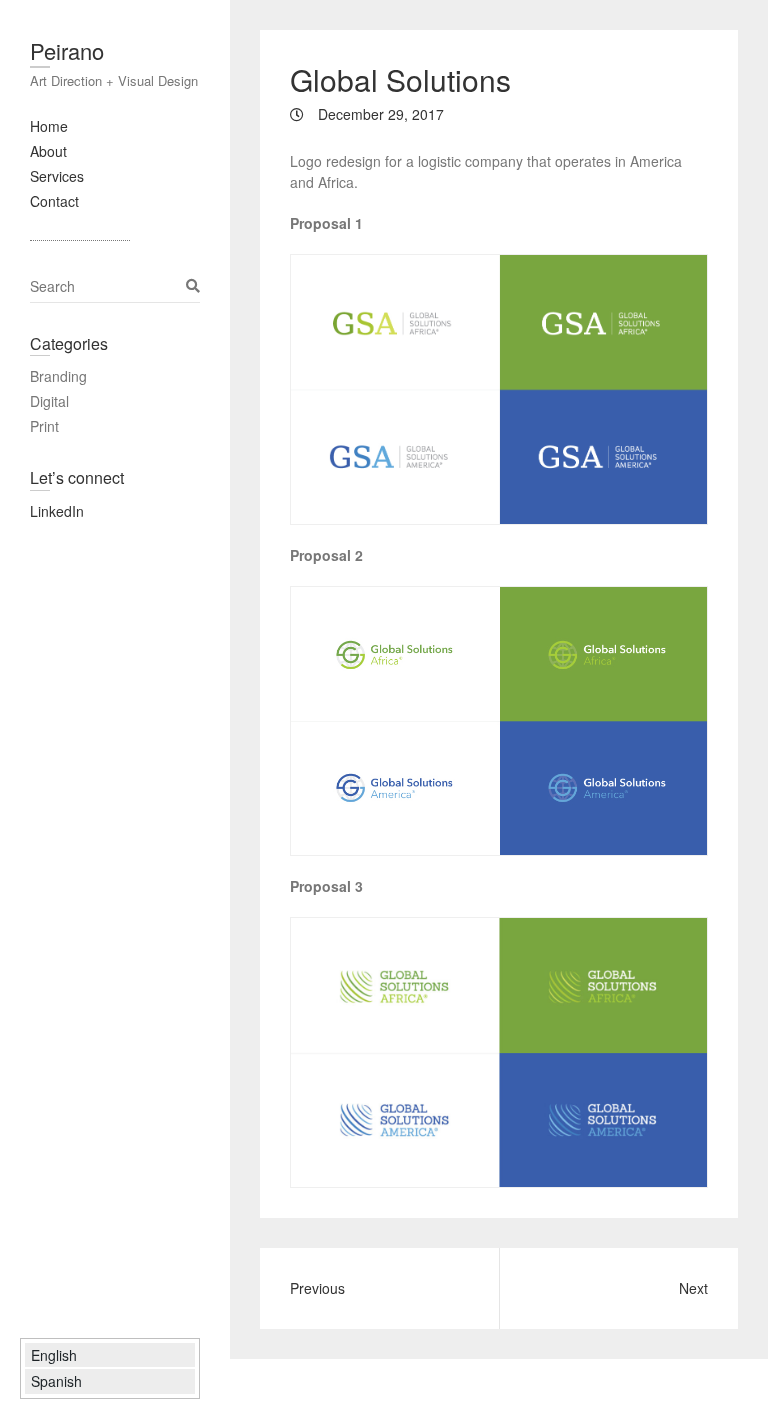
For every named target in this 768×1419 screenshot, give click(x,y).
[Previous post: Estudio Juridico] (618, 1288)
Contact (54, 201)
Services (57, 176)
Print (44, 426)
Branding (58, 376)
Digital (49, 401)
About (48, 151)
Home (49, 126)
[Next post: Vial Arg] (379, 1288)
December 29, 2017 (379, 114)
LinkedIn (57, 511)
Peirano (67, 50)
